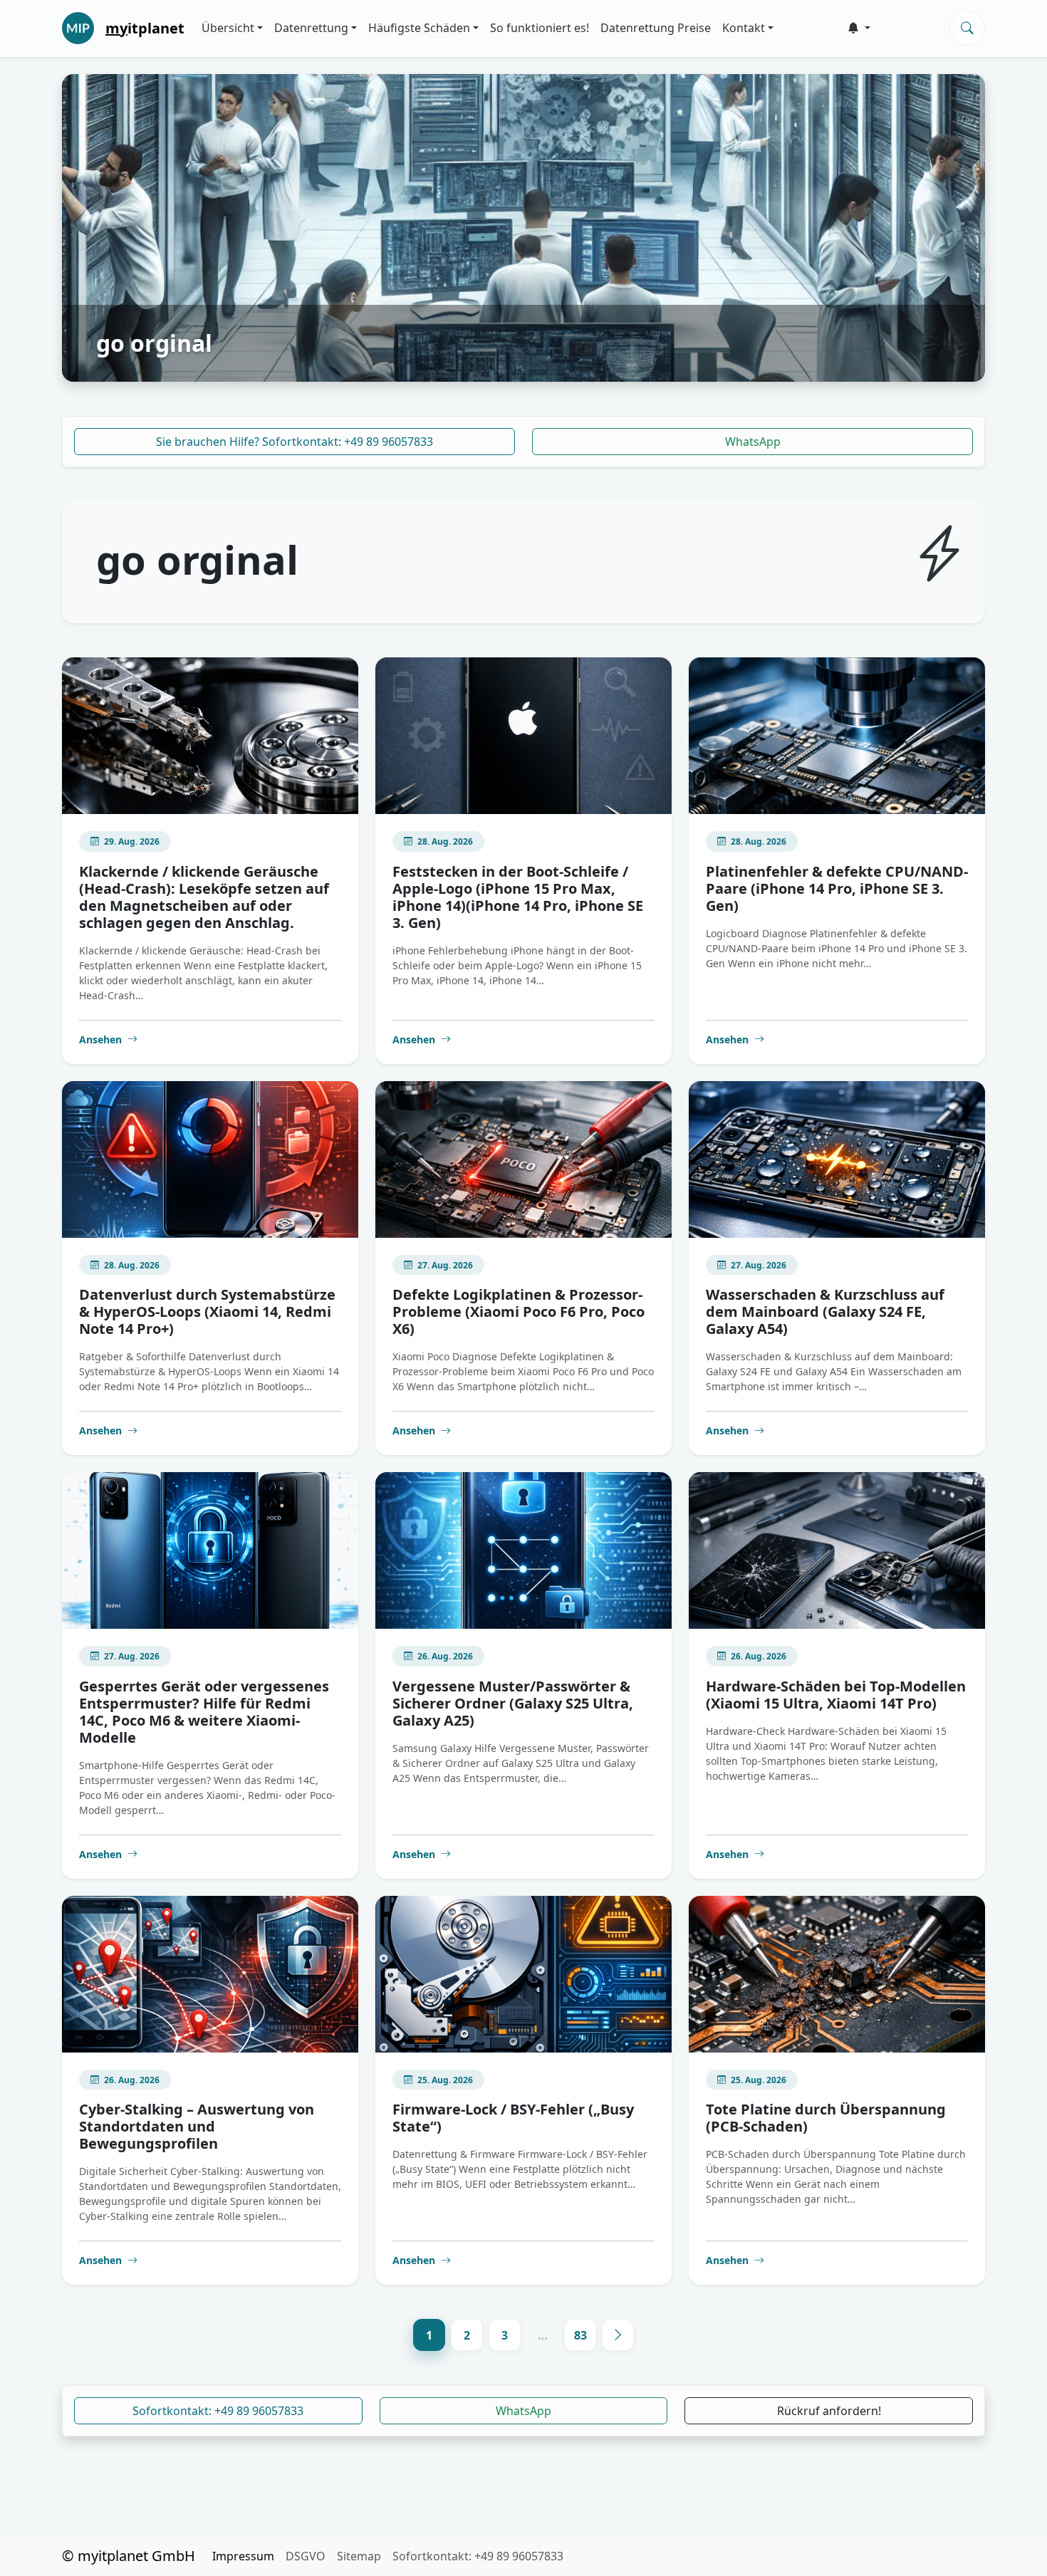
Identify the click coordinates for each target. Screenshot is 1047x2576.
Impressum (243, 2556)
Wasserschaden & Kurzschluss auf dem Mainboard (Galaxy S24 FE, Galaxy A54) (825, 1312)
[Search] (967, 28)
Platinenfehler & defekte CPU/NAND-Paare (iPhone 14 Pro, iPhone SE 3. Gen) (837, 888)
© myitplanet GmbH (129, 2556)
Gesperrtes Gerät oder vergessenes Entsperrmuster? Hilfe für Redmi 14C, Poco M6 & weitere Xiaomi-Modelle (204, 1712)
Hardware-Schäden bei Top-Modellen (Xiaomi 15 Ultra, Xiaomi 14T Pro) (836, 1695)
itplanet (145, 28)
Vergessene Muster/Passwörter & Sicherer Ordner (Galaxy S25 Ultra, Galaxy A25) (513, 1703)
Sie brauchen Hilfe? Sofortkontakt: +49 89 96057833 (295, 442)
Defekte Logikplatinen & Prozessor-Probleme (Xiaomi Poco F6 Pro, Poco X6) (519, 1312)
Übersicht (228, 28)
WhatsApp (753, 442)
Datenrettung (311, 28)
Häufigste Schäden (419, 28)
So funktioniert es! (540, 28)
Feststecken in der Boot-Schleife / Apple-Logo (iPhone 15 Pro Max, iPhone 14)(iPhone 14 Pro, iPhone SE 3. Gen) (518, 897)
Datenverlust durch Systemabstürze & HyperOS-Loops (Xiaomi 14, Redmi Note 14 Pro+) (207, 1312)
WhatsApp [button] (523, 2411)
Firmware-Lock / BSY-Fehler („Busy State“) (513, 2118)
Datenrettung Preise (656, 28)
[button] (859, 28)
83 (580, 2335)
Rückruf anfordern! (829, 2411)
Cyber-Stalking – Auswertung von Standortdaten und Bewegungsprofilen (197, 2126)
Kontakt (744, 28)
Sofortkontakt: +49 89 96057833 (218, 2411)
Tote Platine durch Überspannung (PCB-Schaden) (826, 2118)
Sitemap (359, 2556)
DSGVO (306, 2556)
